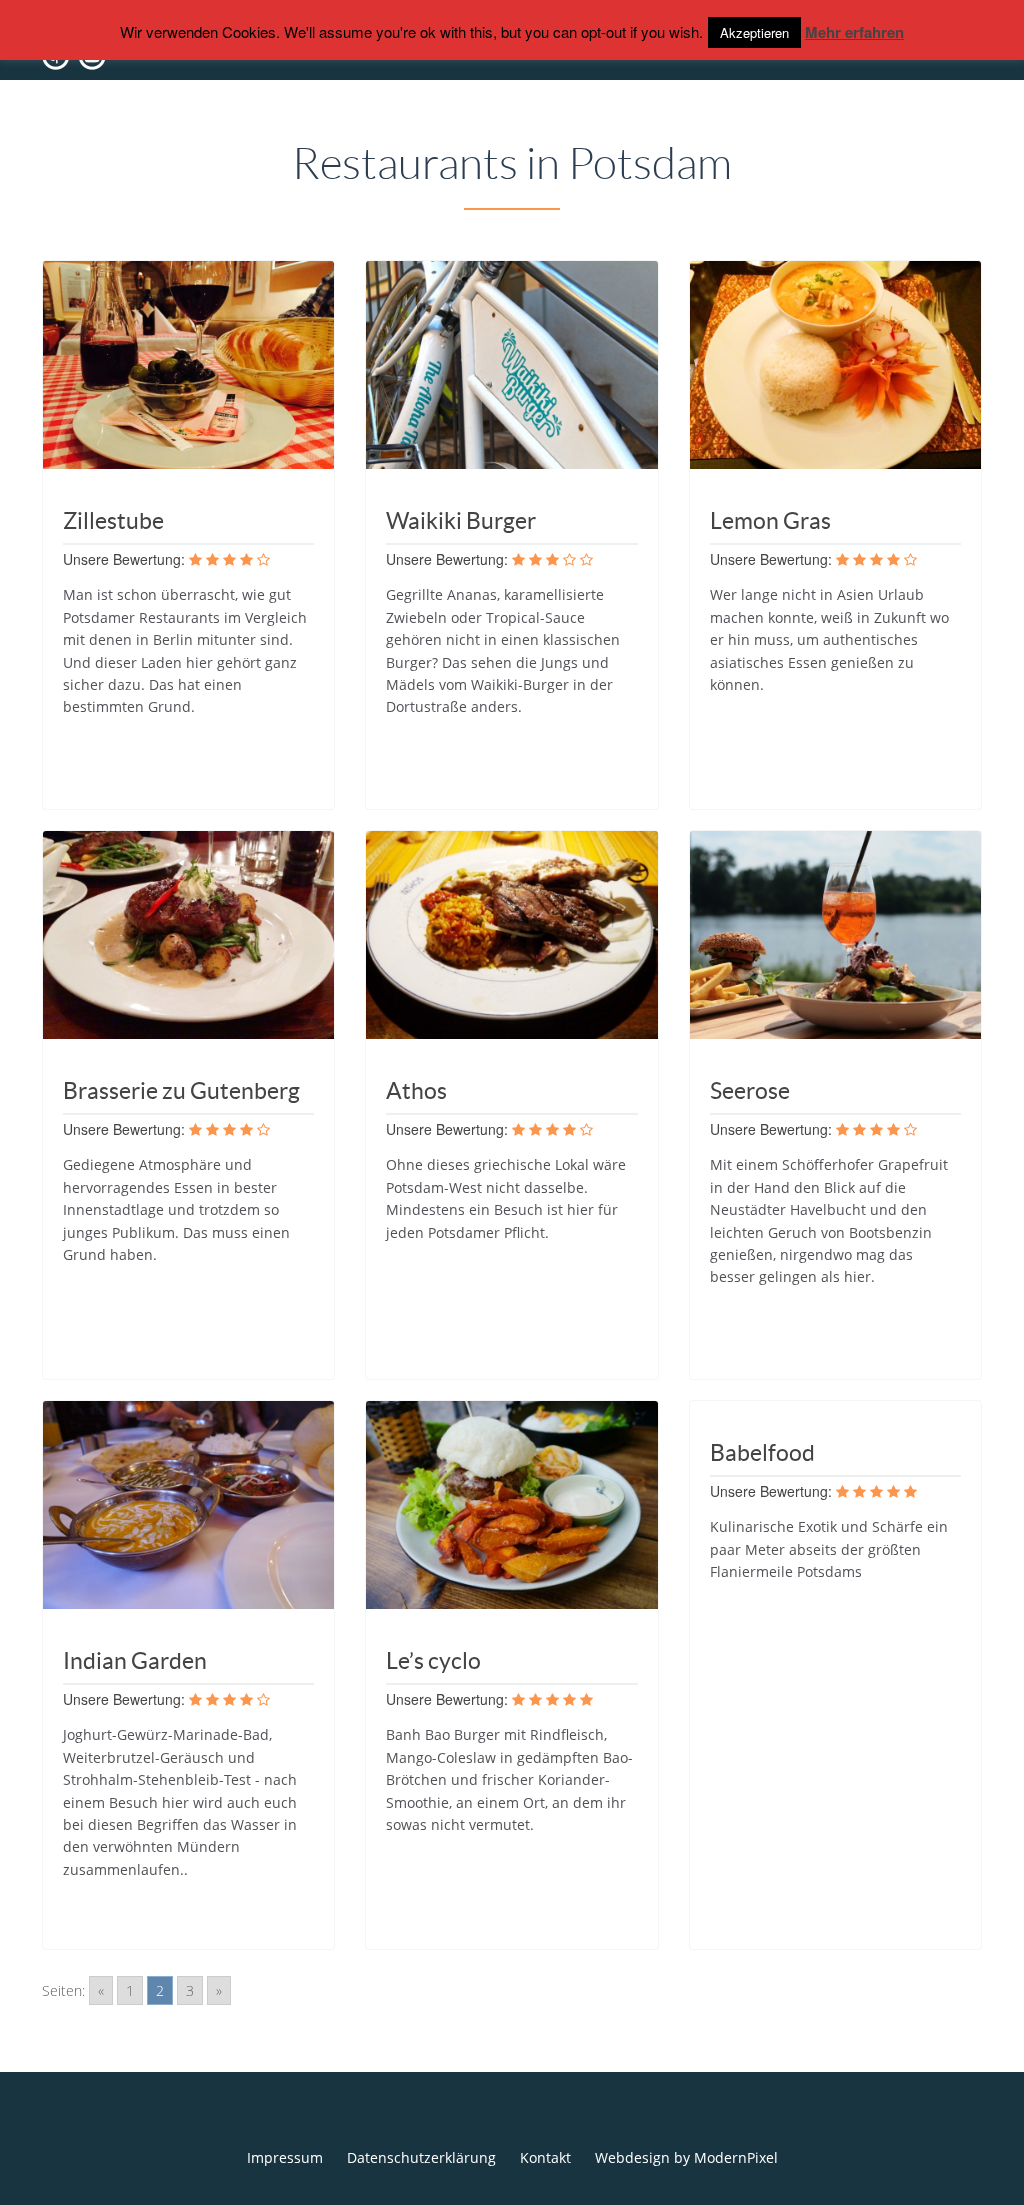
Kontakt (545, 2157)
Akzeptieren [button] (754, 32)
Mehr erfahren (854, 32)
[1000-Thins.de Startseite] (122, 72)
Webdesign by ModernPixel (686, 2157)
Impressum (285, 2157)
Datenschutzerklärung (421, 2157)
